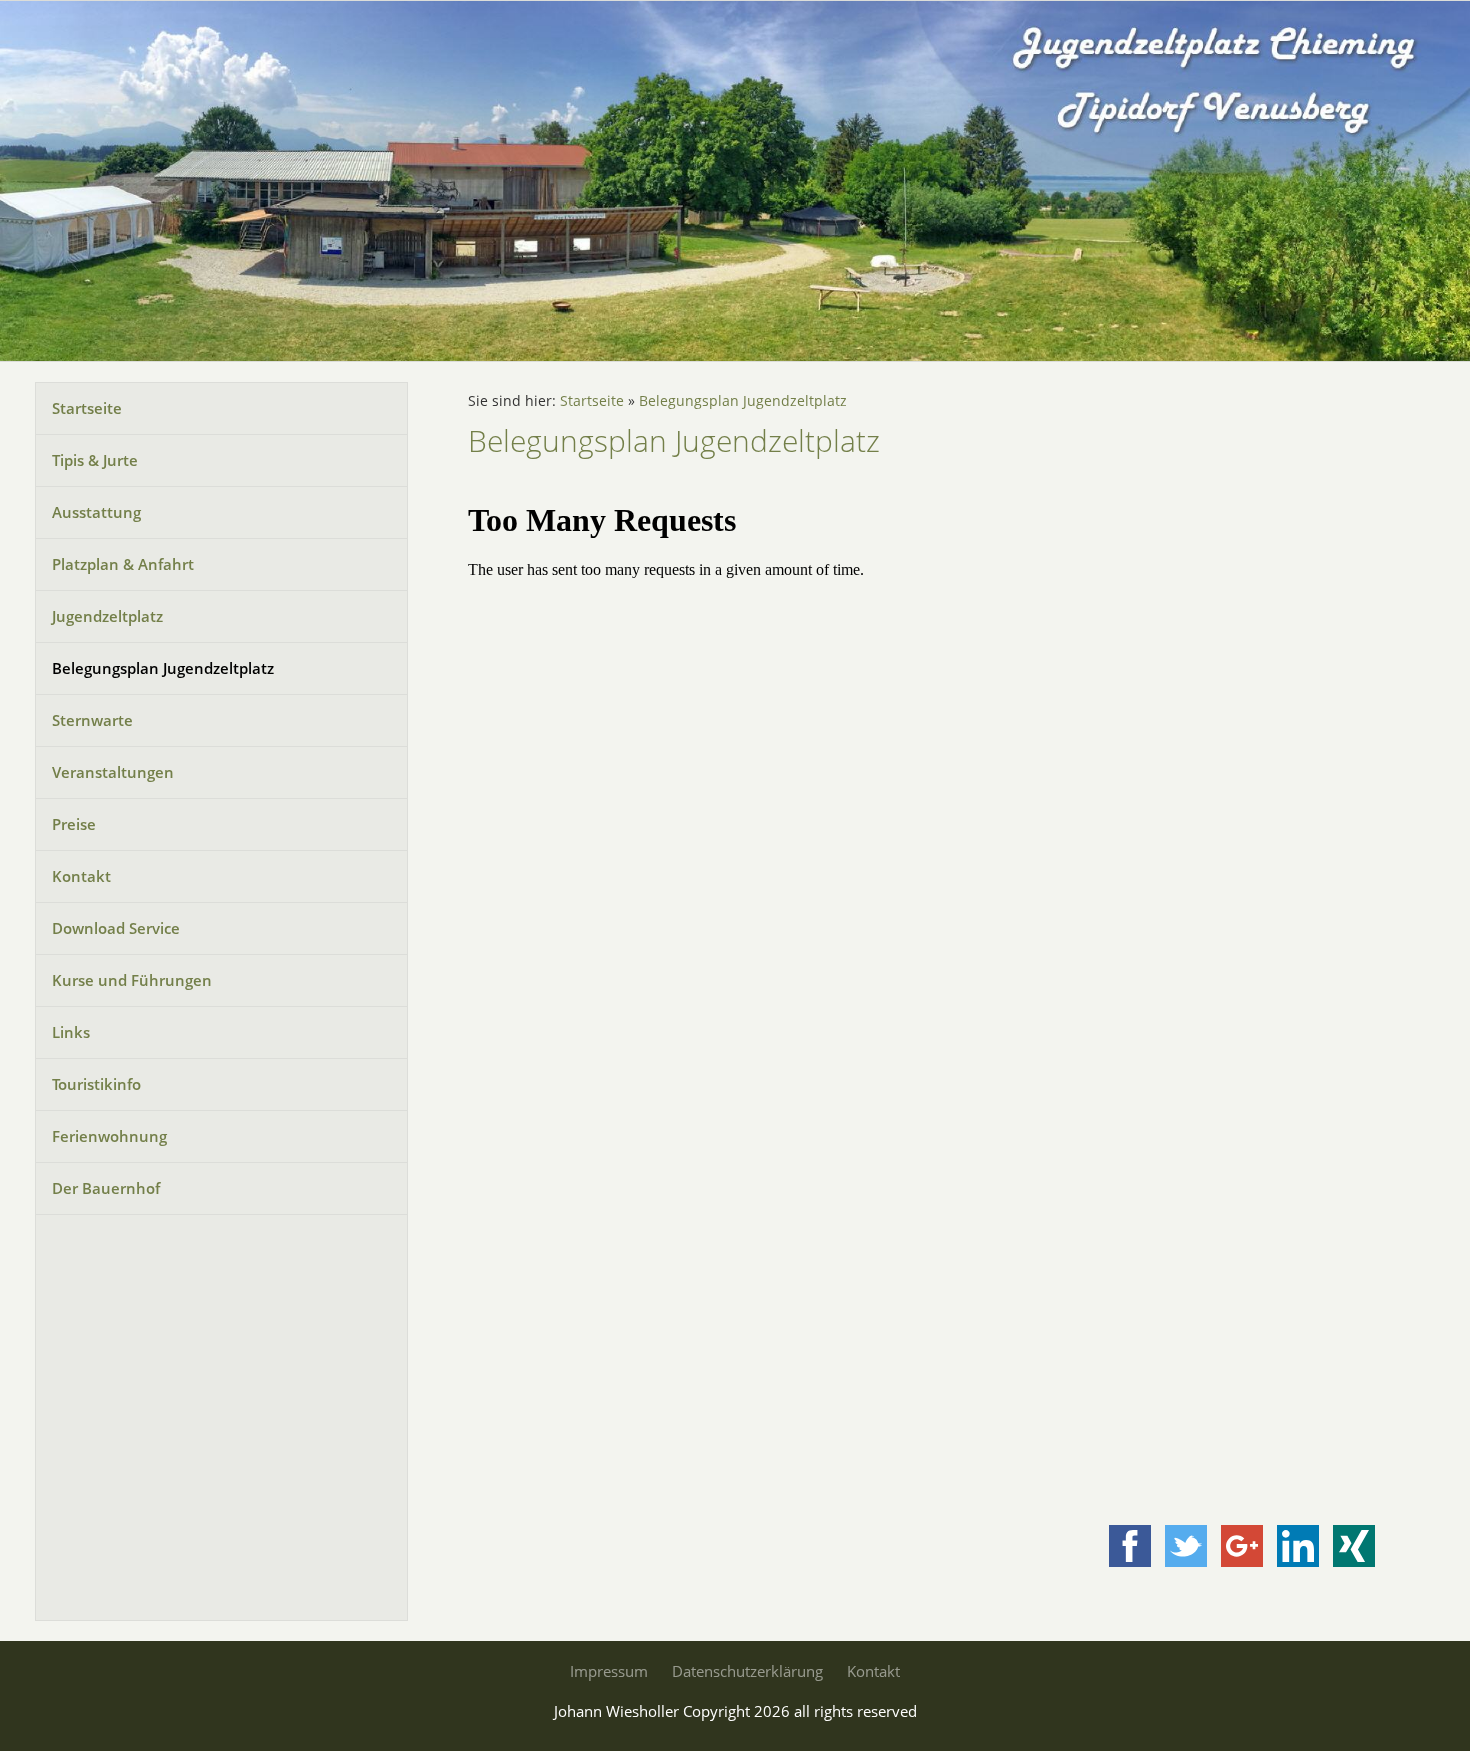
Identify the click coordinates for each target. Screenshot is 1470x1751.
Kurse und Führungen (132, 980)
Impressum (609, 1671)
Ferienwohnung (109, 1136)
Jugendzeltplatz (107, 616)
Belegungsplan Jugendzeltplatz (163, 668)
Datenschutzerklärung (747, 1671)
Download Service (116, 928)
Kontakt (81, 876)
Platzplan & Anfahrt (123, 564)
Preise (74, 824)
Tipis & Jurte (95, 460)
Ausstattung (96, 512)
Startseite (87, 408)
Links (71, 1032)
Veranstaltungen (113, 772)
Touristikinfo (96, 1084)
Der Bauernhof (106, 1188)
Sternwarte (92, 720)
